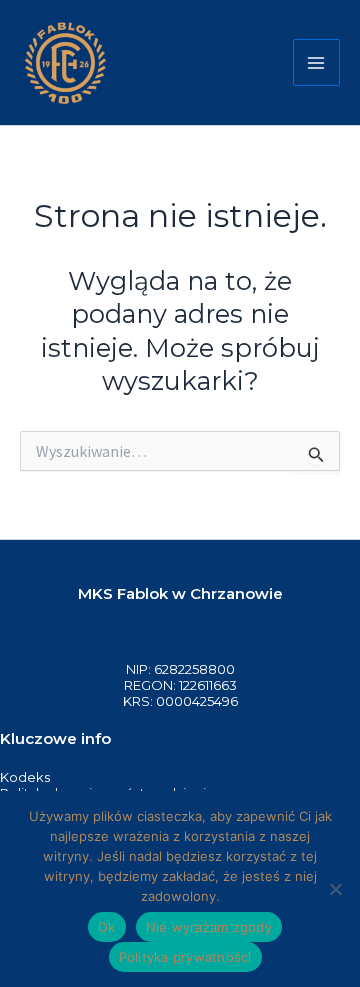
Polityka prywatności (185, 957)
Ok (107, 927)
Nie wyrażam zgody (209, 927)
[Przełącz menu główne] (317, 63)
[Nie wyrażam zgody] (335, 889)
